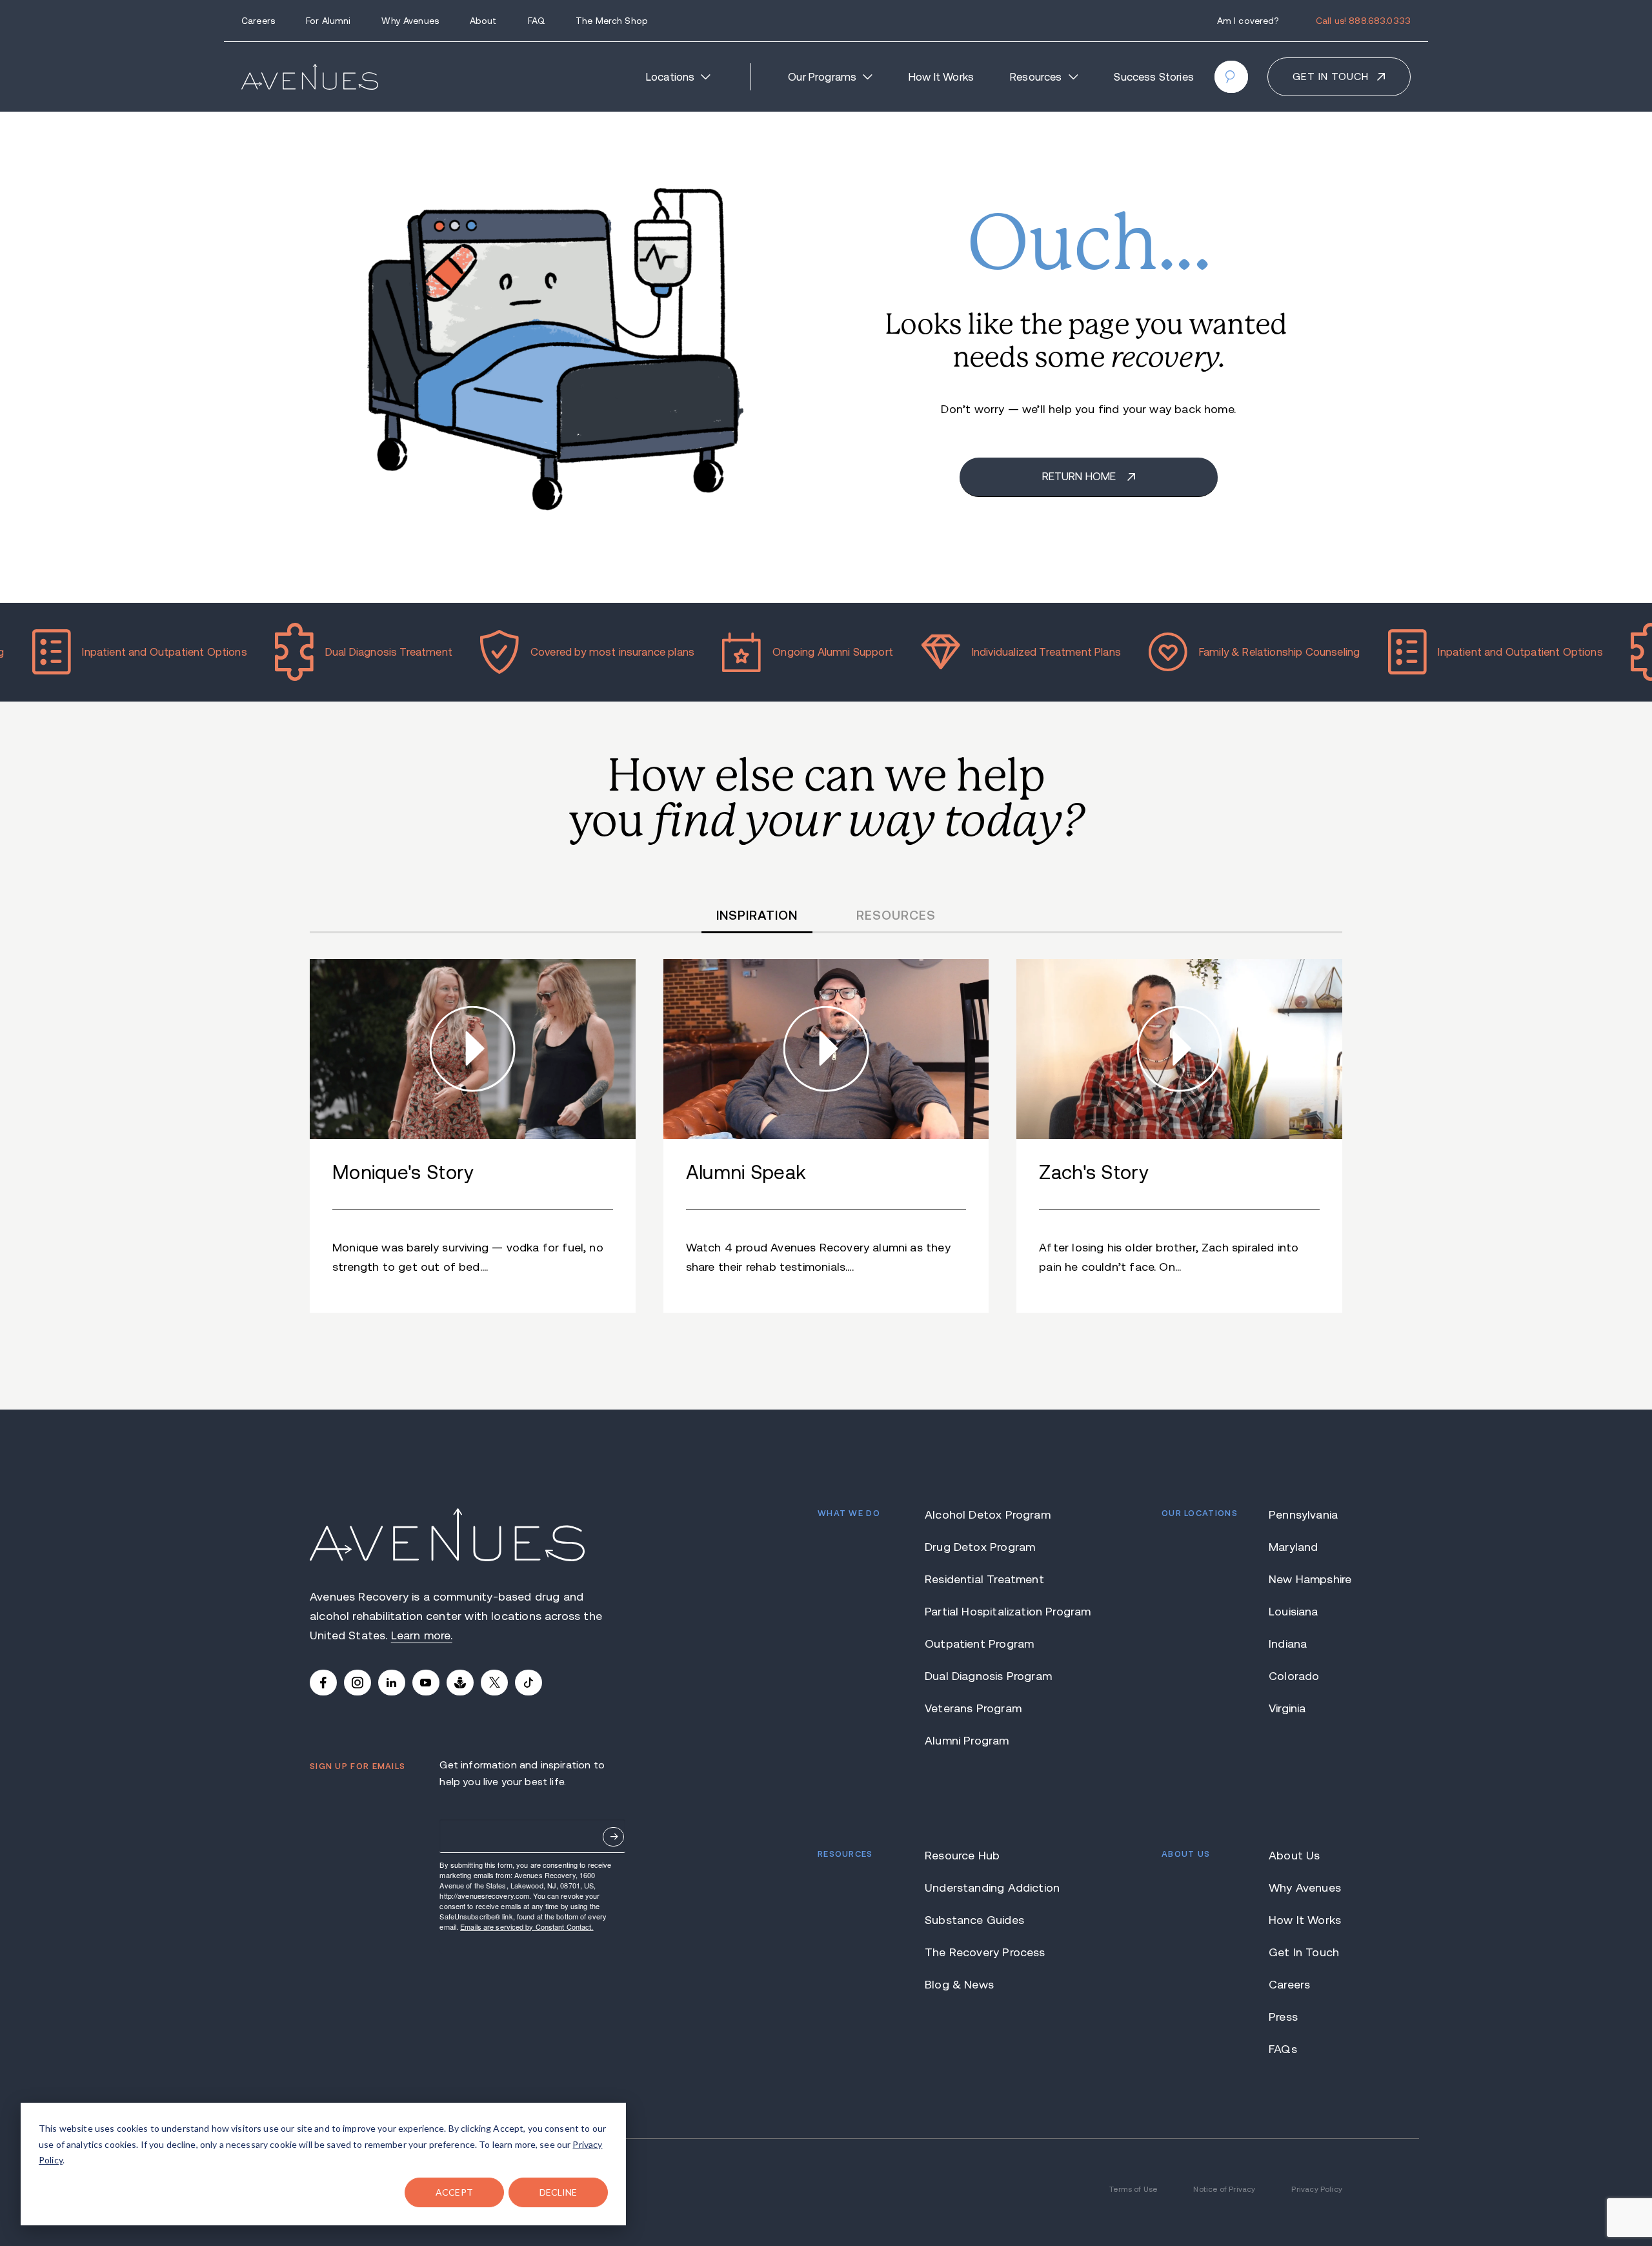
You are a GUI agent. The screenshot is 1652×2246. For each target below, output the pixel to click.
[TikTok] (529, 1683)
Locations (670, 77)
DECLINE (559, 2192)
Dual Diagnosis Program (988, 1676)
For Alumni (328, 21)
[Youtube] (426, 1683)
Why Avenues (410, 21)
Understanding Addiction (990, 1888)
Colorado (1294, 1676)
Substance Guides (974, 1920)
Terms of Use (1133, 2189)
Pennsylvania (1303, 1515)
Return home (1081, 477)
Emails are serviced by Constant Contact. (527, 1927)
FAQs (1283, 2049)
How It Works (941, 77)
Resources (1036, 77)
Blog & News (959, 1985)
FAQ (536, 21)
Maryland (1293, 1547)
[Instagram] (358, 1683)
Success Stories (1154, 77)
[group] (473, 1136)
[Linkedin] (392, 1683)
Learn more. (422, 1635)
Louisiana (1294, 1612)
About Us (1294, 1856)
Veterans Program (973, 1708)
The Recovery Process (985, 1952)
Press (1283, 2017)
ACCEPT (454, 2192)
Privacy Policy (1317, 2189)
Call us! (1363, 21)
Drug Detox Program (980, 1547)
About (483, 21)
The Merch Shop (612, 21)
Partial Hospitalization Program (990, 1612)
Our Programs (822, 77)
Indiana (1288, 1644)
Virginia (1287, 1708)
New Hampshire (1305, 1579)
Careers (258, 21)
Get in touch (1331, 76)
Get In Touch (1304, 1952)
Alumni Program (967, 1741)
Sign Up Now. (613, 1837)
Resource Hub (962, 1856)
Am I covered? (1248, 21)
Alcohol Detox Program (988, 1515)
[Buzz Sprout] (460, 1683)
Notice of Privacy (1224, 2189)
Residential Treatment (984, 1579)
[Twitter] (494, 1683)
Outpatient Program (979, 1644)
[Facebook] (323, 1683)
